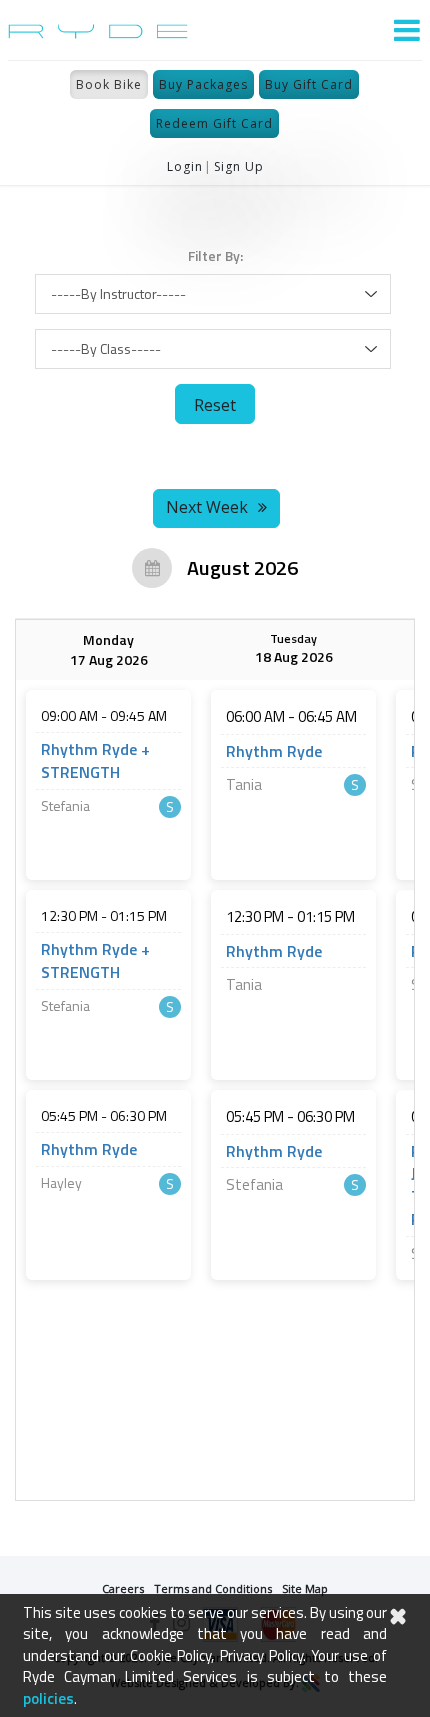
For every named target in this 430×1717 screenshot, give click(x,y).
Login (185, 166)
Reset (215, 405)
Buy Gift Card (309, 84)
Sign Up (239, 166)
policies (48, 1698)
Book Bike (109, 84)
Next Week (207, 507)
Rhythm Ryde (89, 1149)
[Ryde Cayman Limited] (98, 30)
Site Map (305, 1588)
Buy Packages (203, 84)
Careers (123, 1588)
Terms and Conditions (213, 1588)
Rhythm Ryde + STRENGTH (95, 761)
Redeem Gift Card (214, 123)
